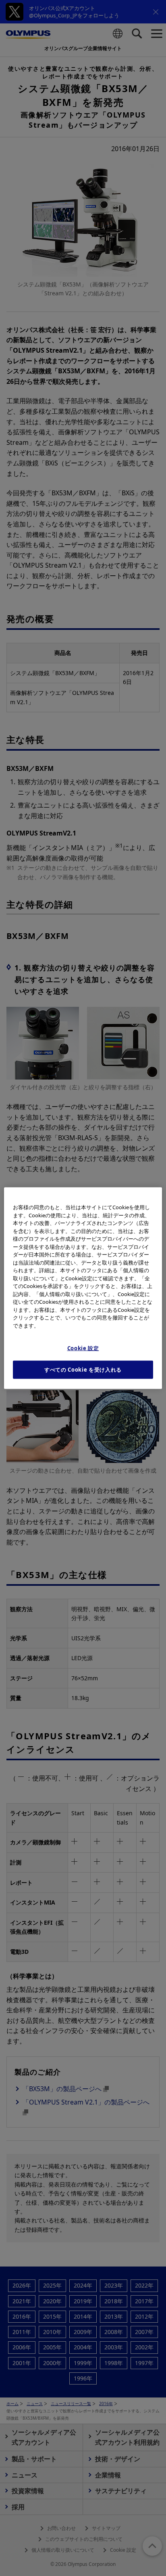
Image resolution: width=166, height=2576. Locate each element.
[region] (83, 1288)
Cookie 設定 (83, 1348)
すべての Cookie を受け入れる (83, 1370)
